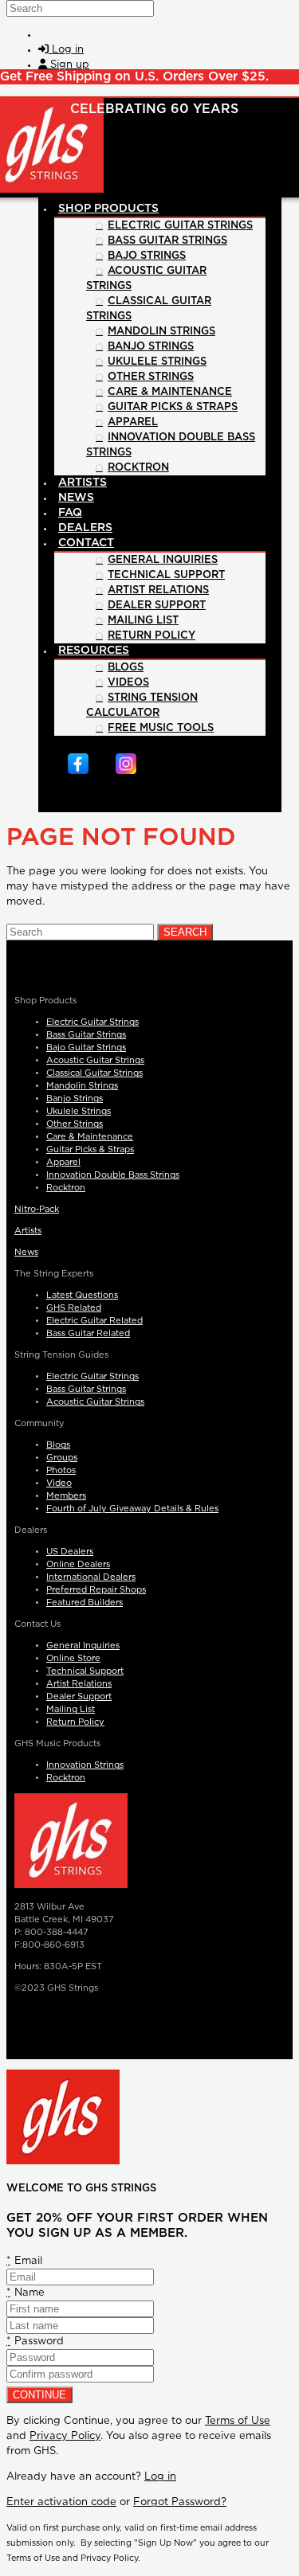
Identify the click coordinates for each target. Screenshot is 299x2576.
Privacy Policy (65, 2436)
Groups (62, 1458)
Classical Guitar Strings (94, 1073)
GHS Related (74, 1308)
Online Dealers (78, 1564)
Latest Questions (82, 1295)
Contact (86, 543)
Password (35, 2341)
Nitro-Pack (37, 1209)
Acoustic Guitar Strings (95, 1060)
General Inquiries (83, 1646)
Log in (160, 2477)
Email (24, 2261)
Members (66, 1496)
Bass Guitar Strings (86, 1035)
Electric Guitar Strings (92, 1022)
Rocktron (66, 1188)
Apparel (63, 1162)
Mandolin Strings (82, 1086)
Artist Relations (79, 1684)
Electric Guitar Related (94, 1321)
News (26, 1252)
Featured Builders (85, 1603)
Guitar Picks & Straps (90, 1149)
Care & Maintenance (90, 1137)
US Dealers (70, 1552)
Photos (61, 1470)
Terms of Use (238, 2421)
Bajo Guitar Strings (86, 1048)
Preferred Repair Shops (96, 1590)
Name (26, 2293)
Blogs (58, 1445)
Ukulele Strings (79, 1111)
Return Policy (75, 1722)
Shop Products (108, 209)
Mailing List (71, 1709)
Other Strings (75, 1124)
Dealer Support (79, 1696)
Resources (94, 651)
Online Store (73, 1658)
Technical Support (85, 1671)
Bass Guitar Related (88, 1333)
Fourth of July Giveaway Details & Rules (132, 1509)
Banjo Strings (75, 1098)
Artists (28, 1231)
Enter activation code (61, 2502)
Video (59, 1483)
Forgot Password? (180, 2502)
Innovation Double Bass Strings (113, 1175)
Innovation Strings (85, 1765)
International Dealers (91, 1577)
